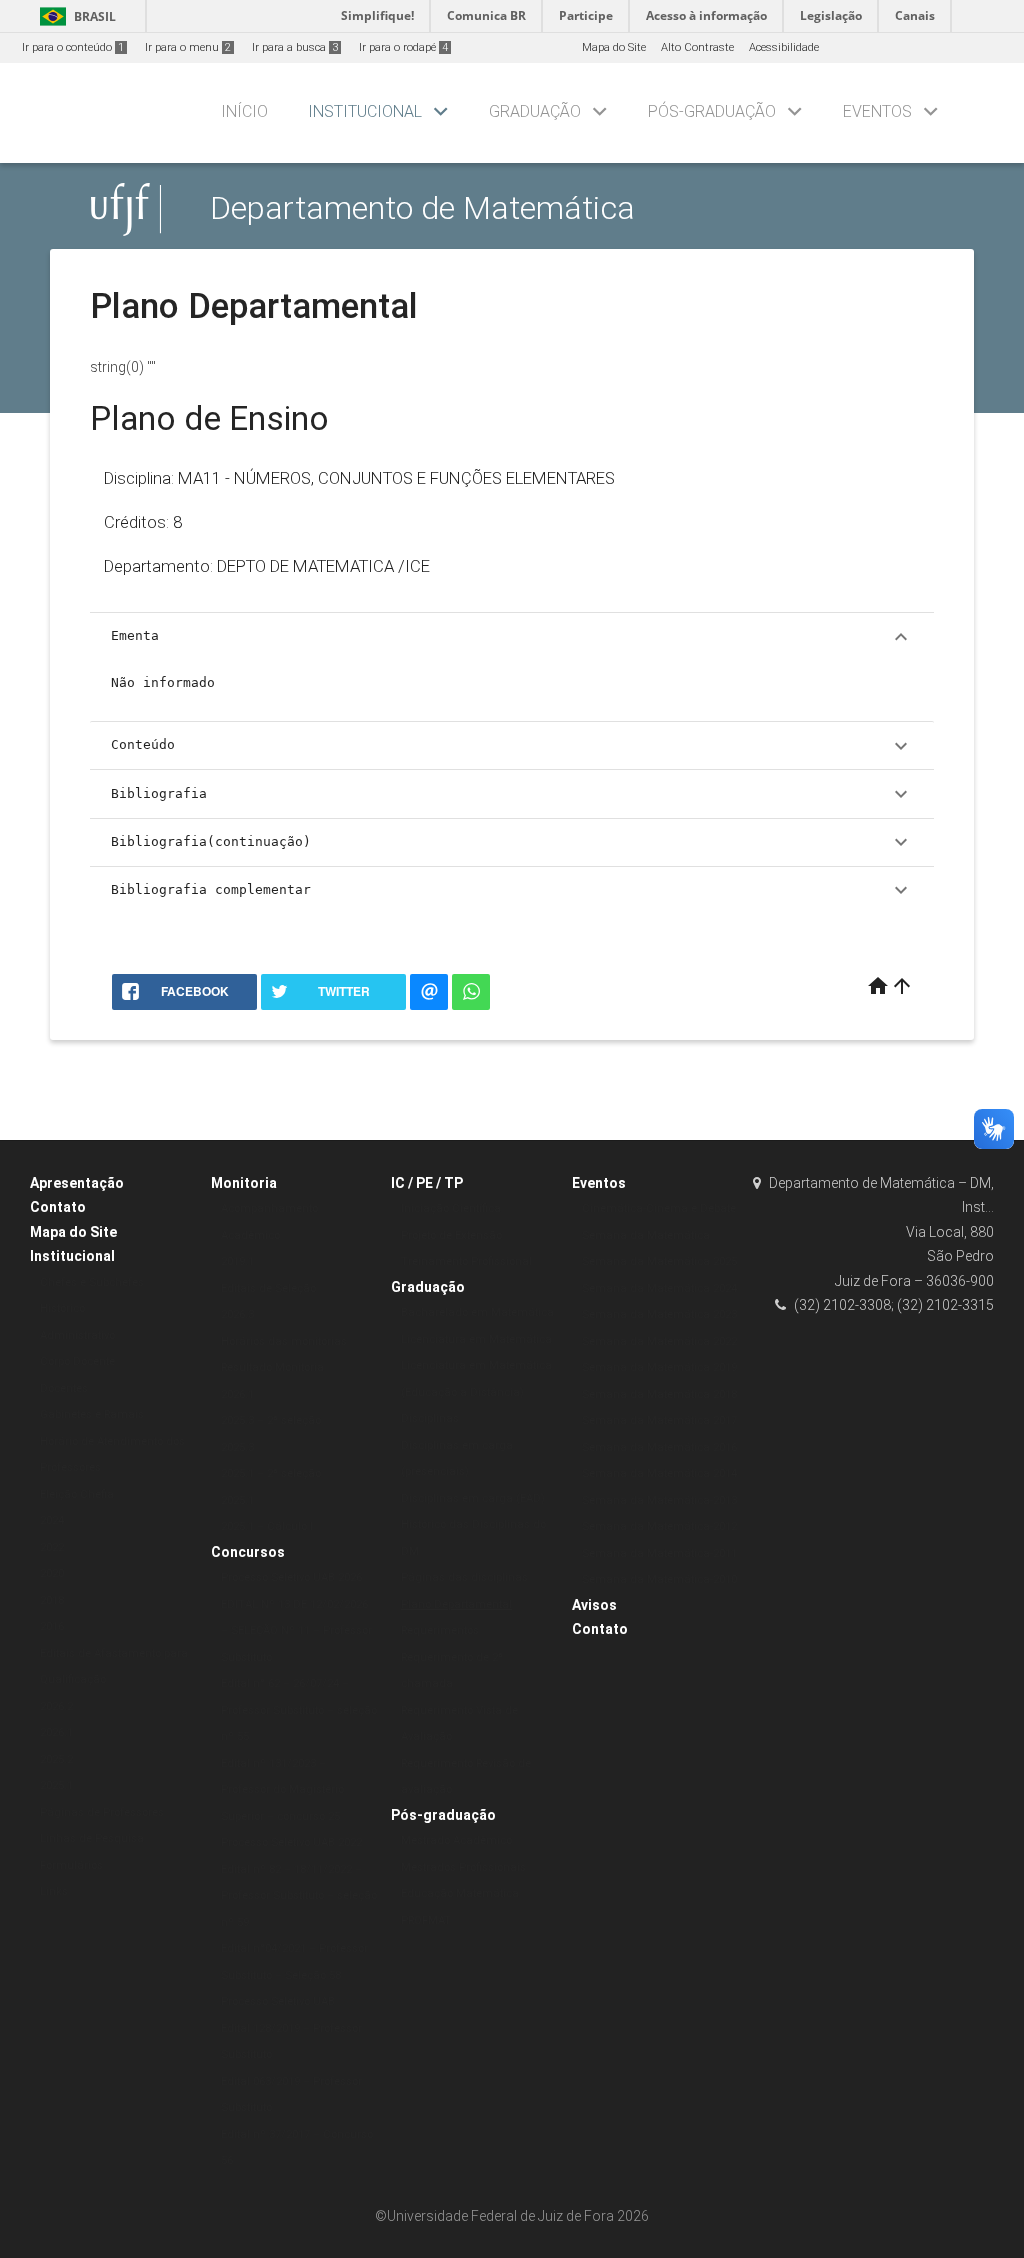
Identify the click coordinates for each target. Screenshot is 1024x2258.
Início (244, 111)
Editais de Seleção (268, 1288)
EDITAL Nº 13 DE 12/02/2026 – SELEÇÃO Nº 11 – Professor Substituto (296, 1631)
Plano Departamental (456, 1604)
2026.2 (56, 1706)
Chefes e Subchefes (92, 1282)
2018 (52, 1600)
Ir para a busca (295, 47)
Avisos (594, 1605)
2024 (52, 1520)
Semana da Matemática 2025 (659, 1261)
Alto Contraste (697, 47)
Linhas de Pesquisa (92, 1838)
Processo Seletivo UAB (278, 2001)
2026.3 (237, 1314)
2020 (52, 1573)
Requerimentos (440, 1630)
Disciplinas (430, 1418)
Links (54, 1891)
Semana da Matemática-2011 (659, 1553)
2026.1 (56, 1732)
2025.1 (56, 1785)
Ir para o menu (188, 47)
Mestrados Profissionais (463, 1867)
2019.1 (237, 1261)
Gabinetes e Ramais (92, 1414)
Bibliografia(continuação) (512, 842)
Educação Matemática (460, 1893)
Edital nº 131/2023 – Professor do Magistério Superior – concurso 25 (282, 1790)
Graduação (535, 111)
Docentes (64, 1388)
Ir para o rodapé (403, 47)
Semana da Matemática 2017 (659, 1420)
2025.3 (237, 1447)
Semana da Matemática (646, 1235)
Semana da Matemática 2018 (659, 1394)
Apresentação (77, 1183)
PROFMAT (426, 1920)
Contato (58, 1207)
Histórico (62, 1308)
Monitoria (244, 1183)
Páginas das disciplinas (464, 1577)
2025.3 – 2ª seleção (271, 1420)
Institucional (365, 111)
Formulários (71, 1865)
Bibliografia (512, 794)
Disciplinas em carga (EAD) (473, 1498)
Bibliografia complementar (512, 890)
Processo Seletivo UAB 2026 (291, 1577)
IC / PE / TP (427, 1183)
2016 (52, 1626)
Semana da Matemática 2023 (659, 1314)
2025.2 (56, 1759)
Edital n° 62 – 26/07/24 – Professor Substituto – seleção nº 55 (299, 1710)
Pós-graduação (712, 111)
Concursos (248, 1552)
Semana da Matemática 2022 (659, 1341)
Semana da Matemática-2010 (659, 1579)
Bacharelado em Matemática (477, 1312)
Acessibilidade (784, 47)
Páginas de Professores (102, 1812)
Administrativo (77, 1335)
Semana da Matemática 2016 (659, 1447)
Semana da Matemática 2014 (659, 1473)
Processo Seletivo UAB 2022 (291, 1842)
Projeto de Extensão (451, 1235)
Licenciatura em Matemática (476, 1339)
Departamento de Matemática (422, 208)
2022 (52, 1547)
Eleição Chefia (77, 1494)
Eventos (877, 111)
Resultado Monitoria (272, 1367)
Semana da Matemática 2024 (659, 1288)
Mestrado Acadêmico (456, 1840)
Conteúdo (512, 746)
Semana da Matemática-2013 (659, 1500)
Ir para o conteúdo (73, 47)
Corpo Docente (77, 1361)
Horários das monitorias (284, 1341)
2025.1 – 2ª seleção (271, 1473)
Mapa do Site (614, 47)
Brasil (74, 16)
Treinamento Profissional (466, 1261)
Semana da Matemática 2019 (659, 1367)
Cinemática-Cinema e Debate (659, 1208)
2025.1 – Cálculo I (267, 1526)
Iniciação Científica (451, 1208)
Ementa (512, 637)
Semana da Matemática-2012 (659, 1526)
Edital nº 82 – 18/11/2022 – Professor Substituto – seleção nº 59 (299, 1896)
